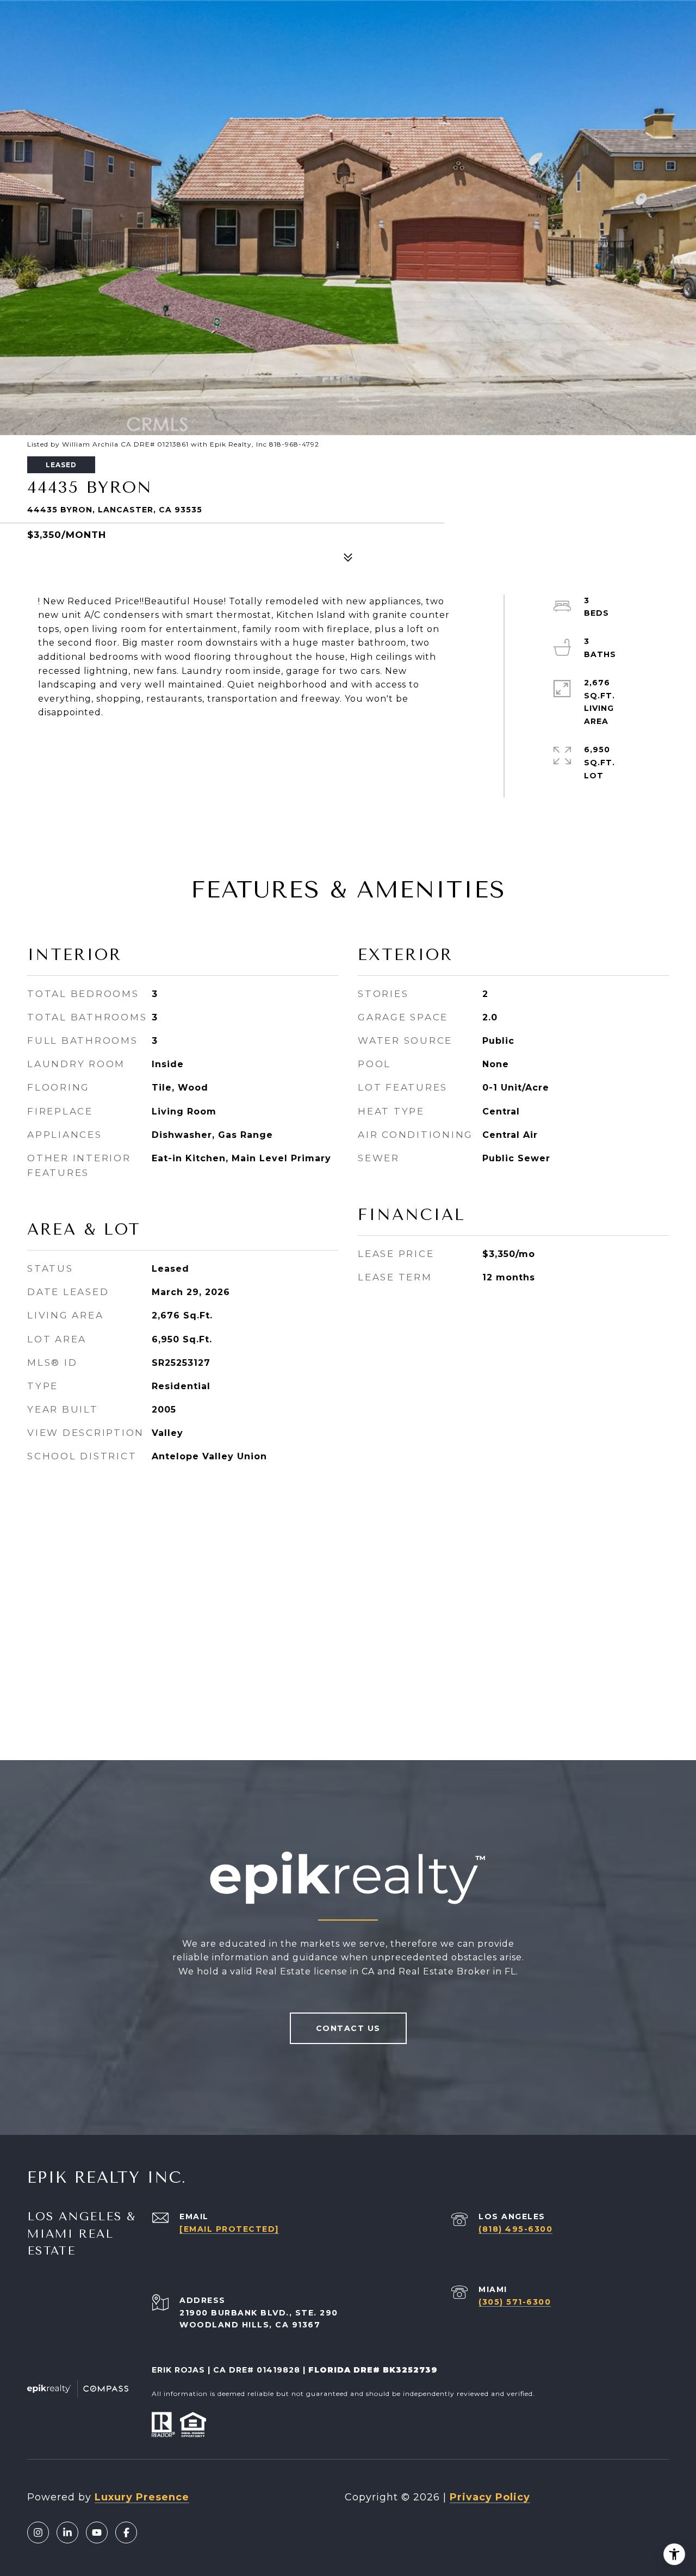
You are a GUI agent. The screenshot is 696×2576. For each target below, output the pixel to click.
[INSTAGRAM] (38, 2532)
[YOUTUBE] (97, 2532)
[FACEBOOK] (126, 2532)
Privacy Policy (490, 2497)
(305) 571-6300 (515, 2302)
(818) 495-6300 (515, 2229)
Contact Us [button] (348, 2028)
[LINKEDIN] (67, 2532)
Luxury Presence (142, 2497)
